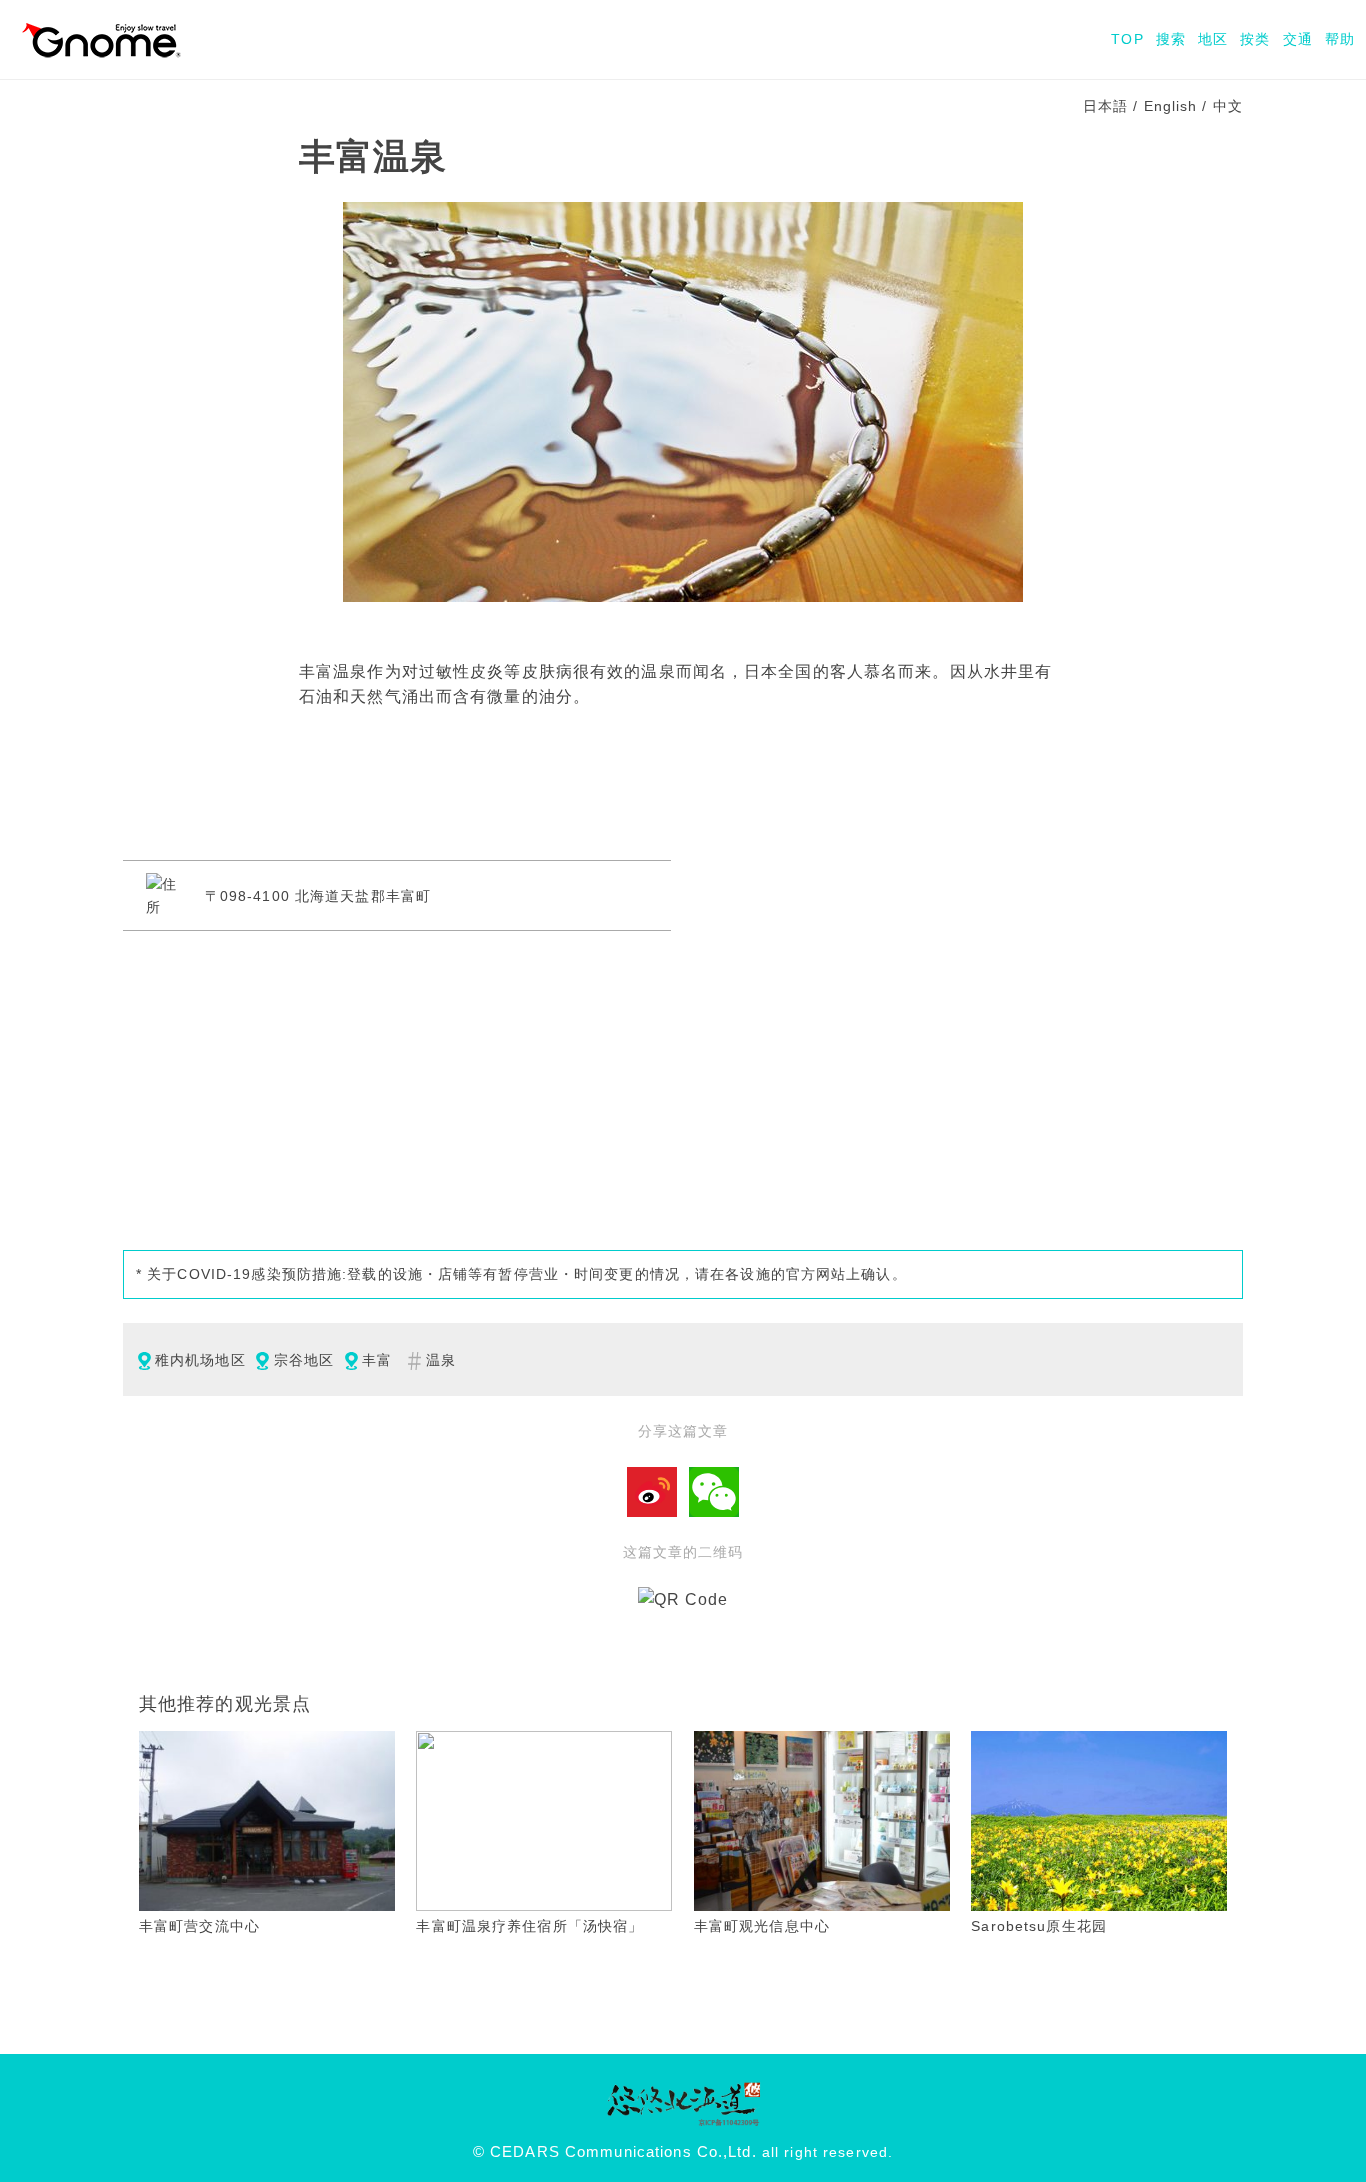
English (1171, 106)
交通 (1298, 39)
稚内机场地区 (200, 1360)
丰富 (377, 1360)
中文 (1228, 106)
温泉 (441, 1360)
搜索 (1171, 39)
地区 (1213, 39)
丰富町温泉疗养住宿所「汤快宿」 (529, 1926)
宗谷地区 (304, 1360)
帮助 (1340, 39)
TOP (1127, 39)
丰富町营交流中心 (199, 1926)
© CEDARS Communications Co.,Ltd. (615, 2152)
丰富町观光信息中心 (762, 1926)
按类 (1255, 39)
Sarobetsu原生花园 (1039, 1926)
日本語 (1105, 106)
